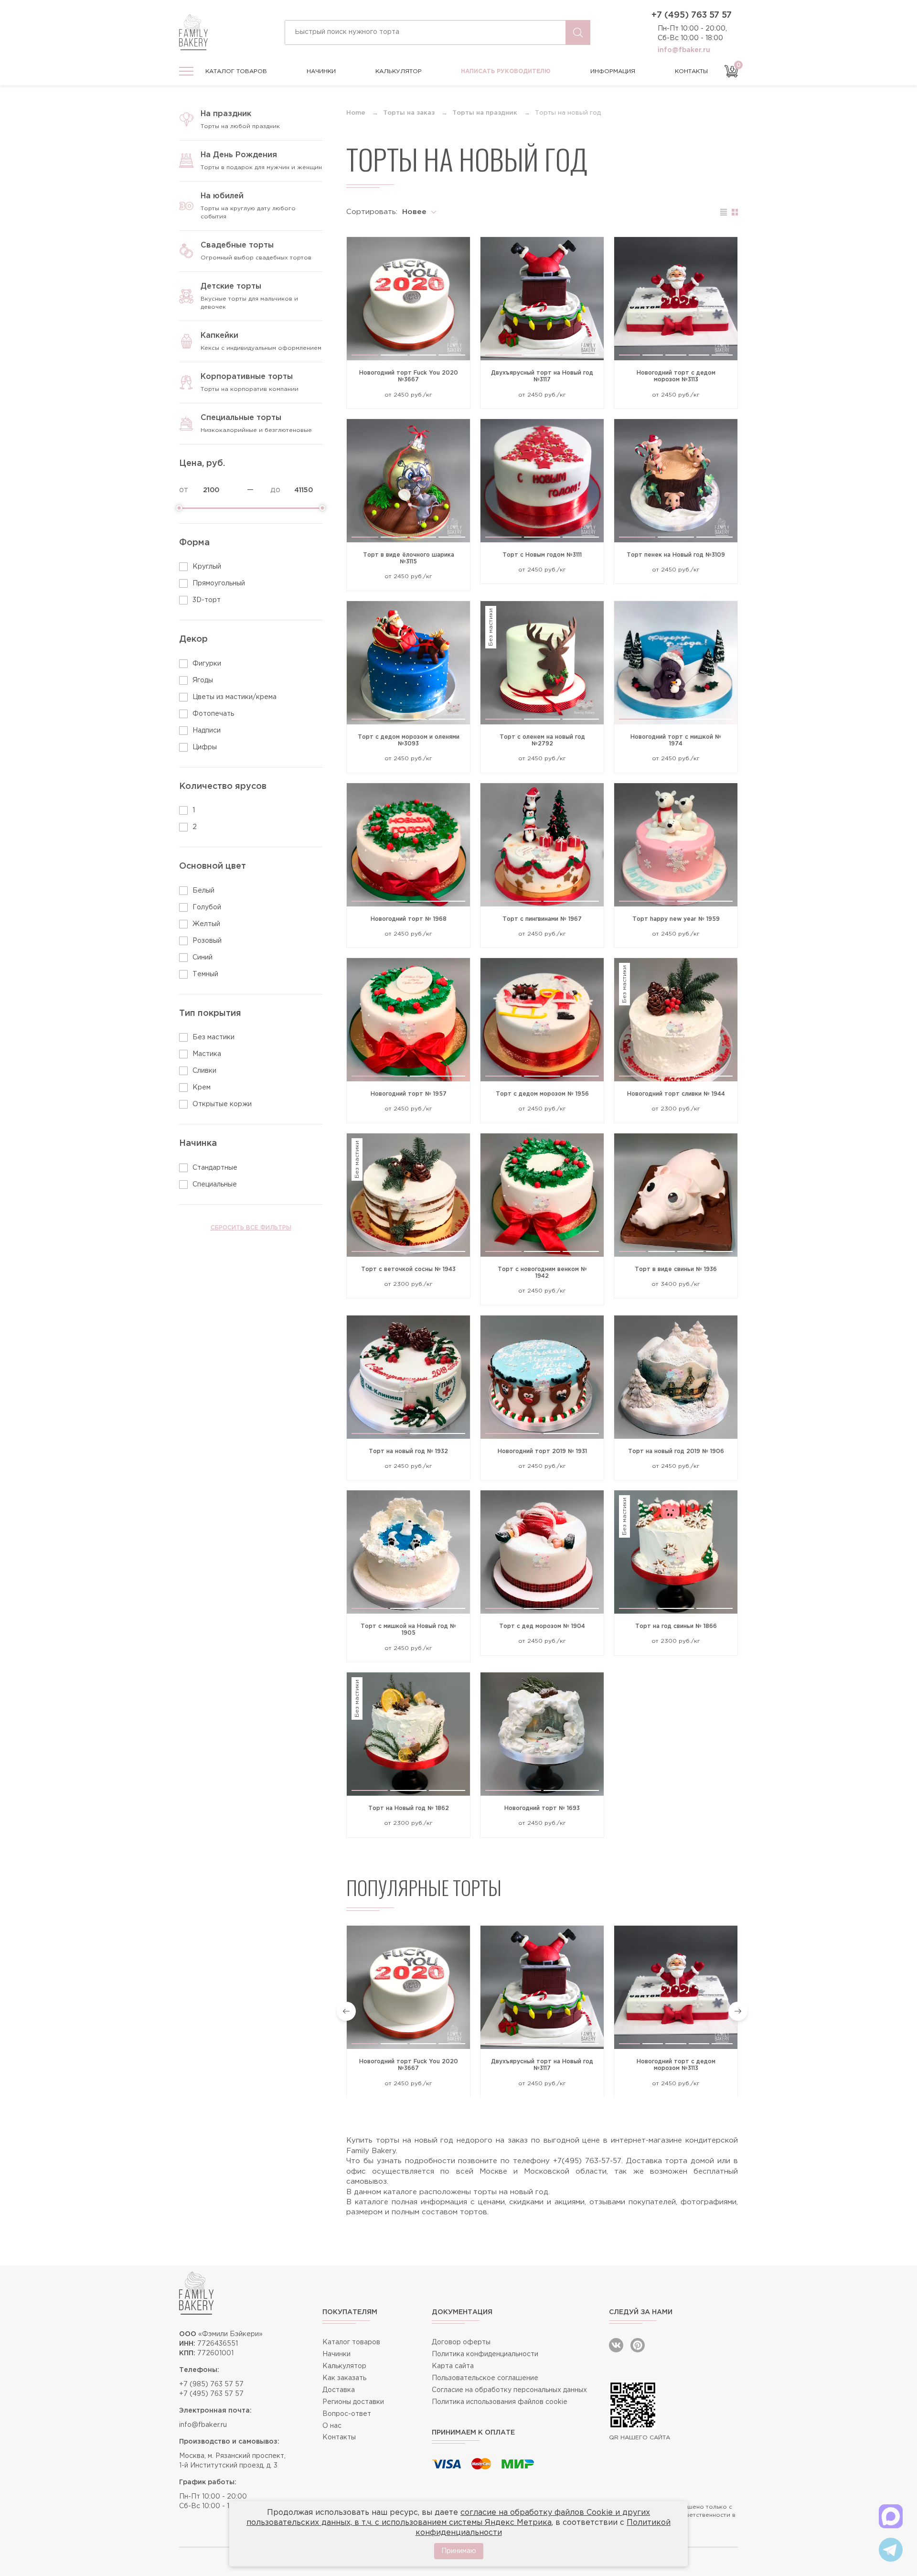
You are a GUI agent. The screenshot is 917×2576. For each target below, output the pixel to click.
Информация (613, 71)
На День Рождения (239, 155)
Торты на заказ (409, 113)
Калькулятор (399, 71)
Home (356, 113)
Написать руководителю (506, 71)
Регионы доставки (353, 2402)
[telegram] (891, 2550)
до (275, 490)
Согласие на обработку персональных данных (509, 2390)
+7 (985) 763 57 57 (211, 2384)
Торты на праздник (485, 113)
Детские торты (231, 286)
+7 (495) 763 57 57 (692, 15)
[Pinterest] (638, 2345)
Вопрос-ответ (347, 2414)
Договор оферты (461, 2342)
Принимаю (459, 2551)
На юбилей (222, 196)
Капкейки (219, 336)
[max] (891, 2516)
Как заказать (344, 2378)
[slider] (179, 508)
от (184, 490)
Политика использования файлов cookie (500, 2402)
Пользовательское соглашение (485, 2378)
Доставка (339, 2390)
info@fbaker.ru (684, 50)
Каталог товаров (236, 71)
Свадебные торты (237, 245)
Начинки (321, 71)
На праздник (226, 114)
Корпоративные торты (247, 377)
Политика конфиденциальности (485, 2354)
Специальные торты (241, 418)
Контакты (691, 71)
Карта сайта (453, 2366)
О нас (332, 2426)
